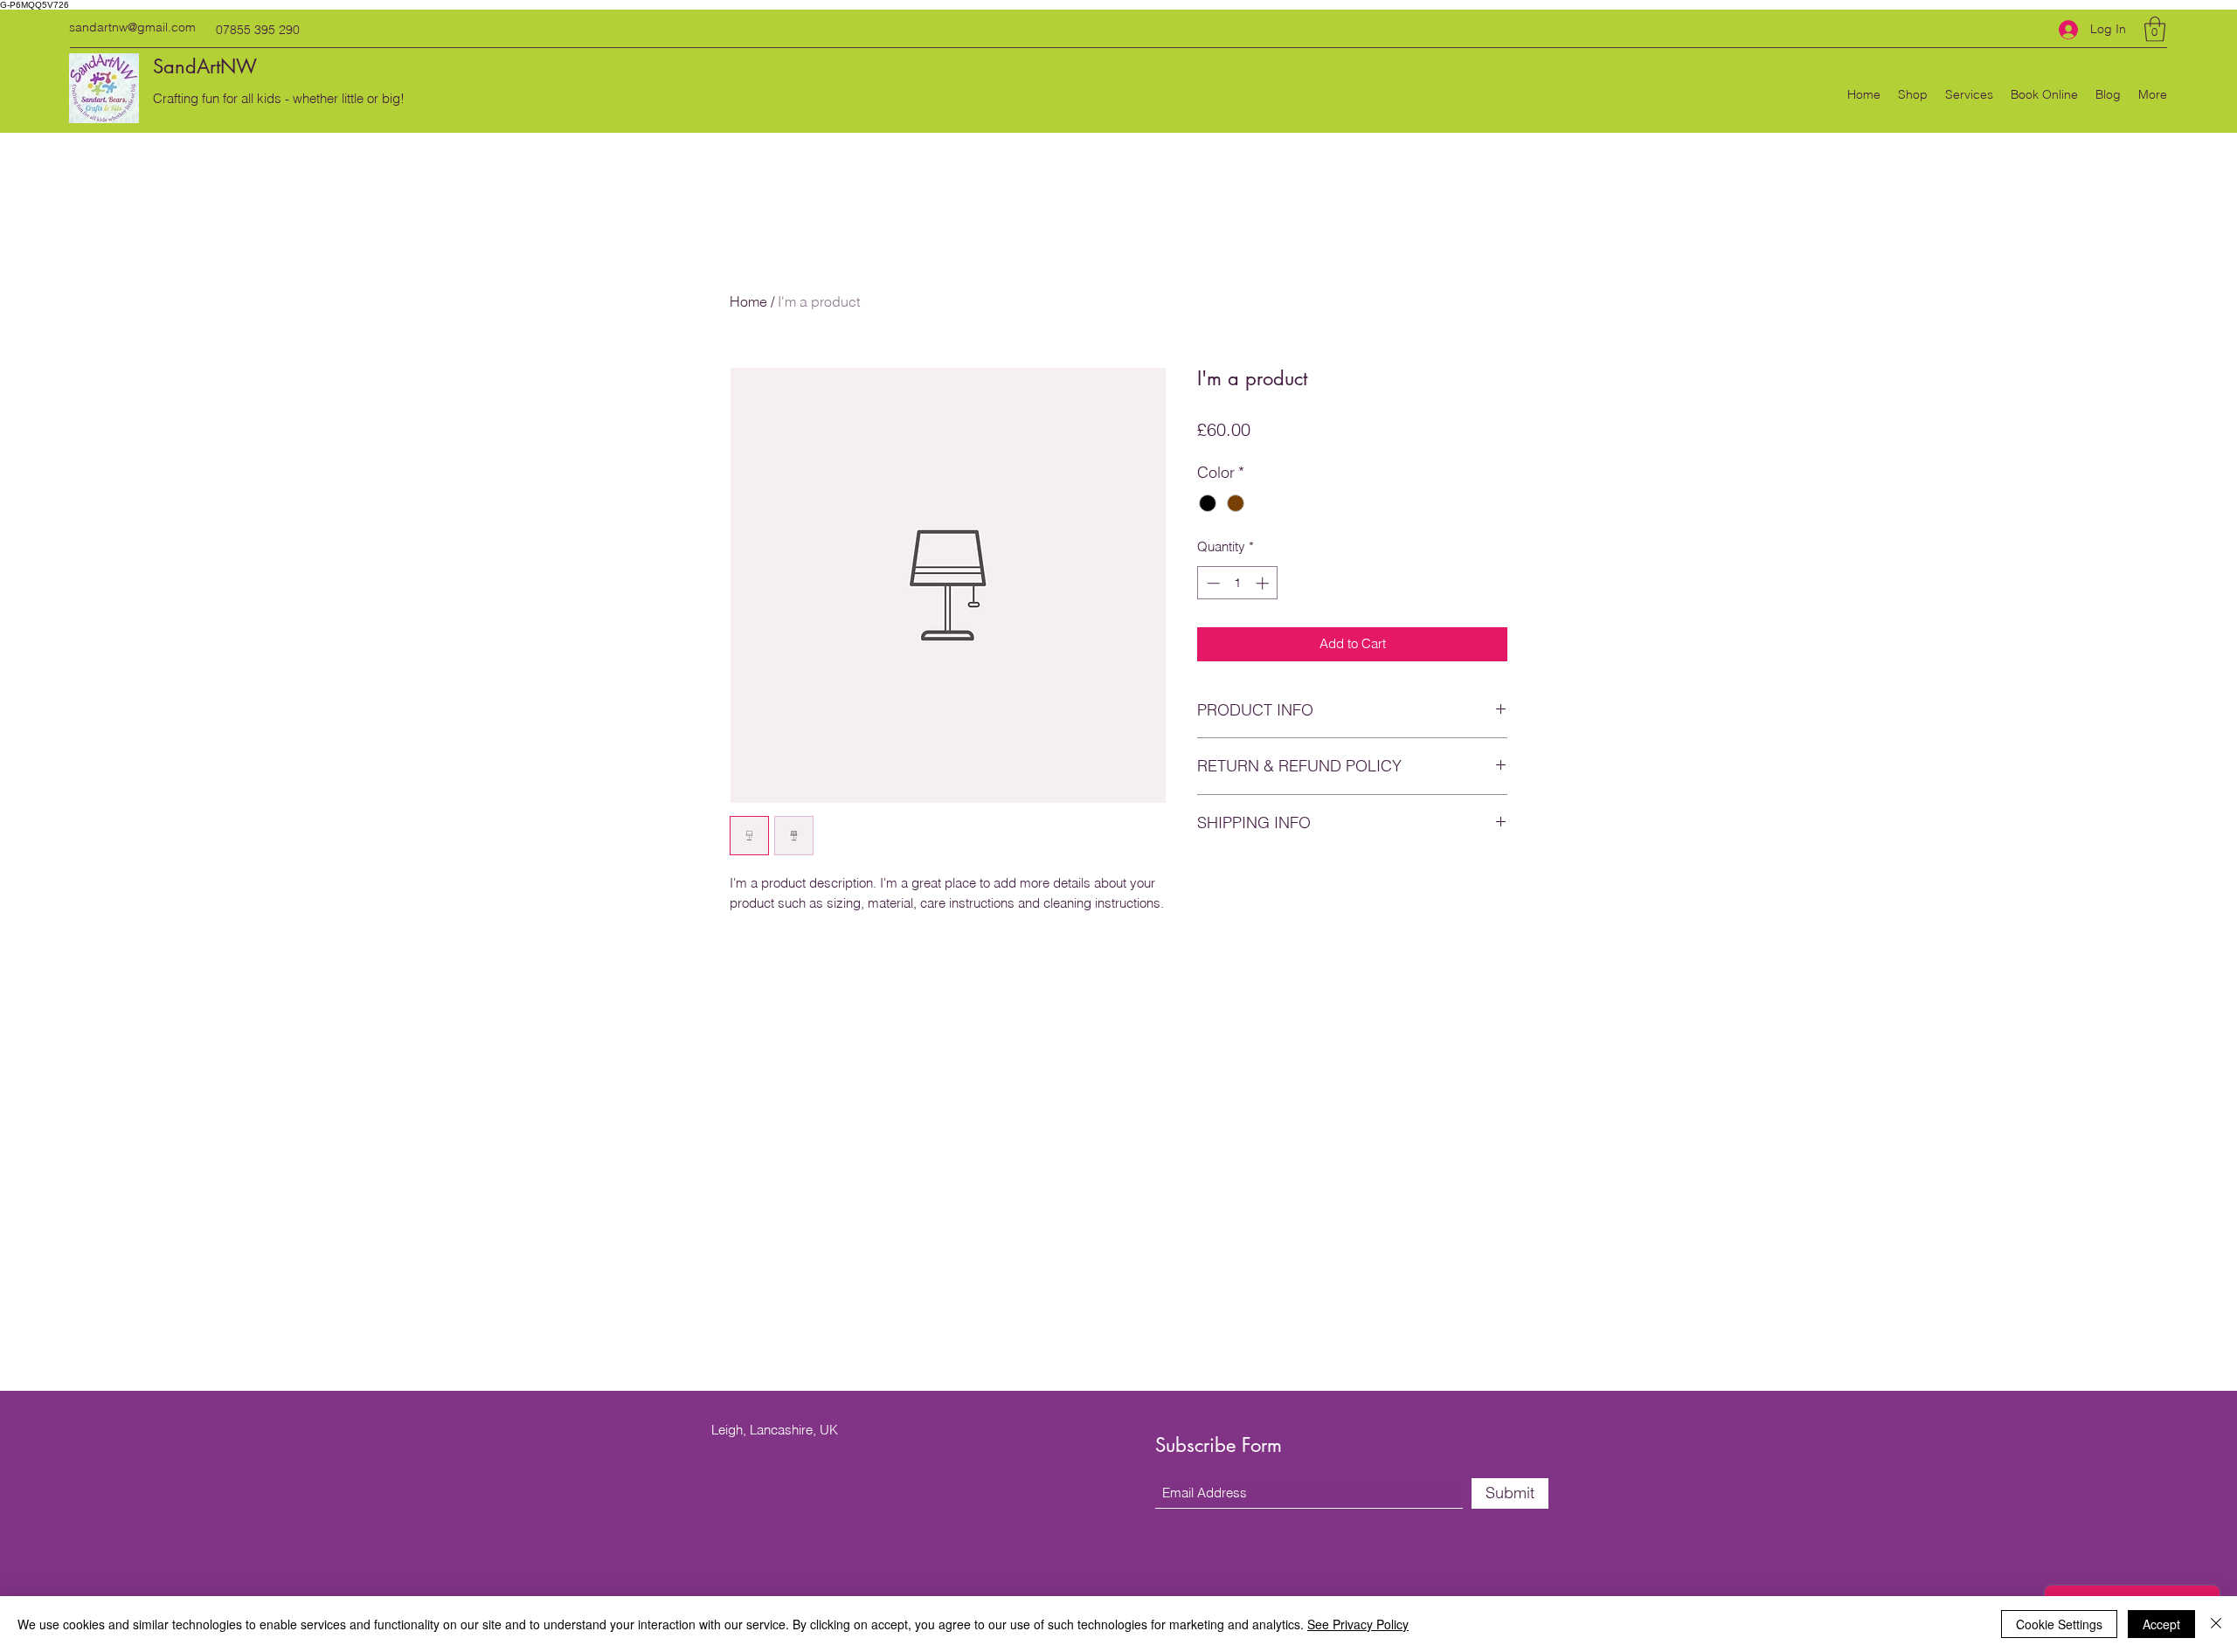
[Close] (2216, 1624)
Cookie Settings (2059, 1624)
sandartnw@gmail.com (132, 27)
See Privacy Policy (1358, 1624)
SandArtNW (205, 66)
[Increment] (1264, 583)
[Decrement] (1212, 583)
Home (748, 301)
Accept (2161, 1624)
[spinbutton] (1238, 583)
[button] (2155, 29)
